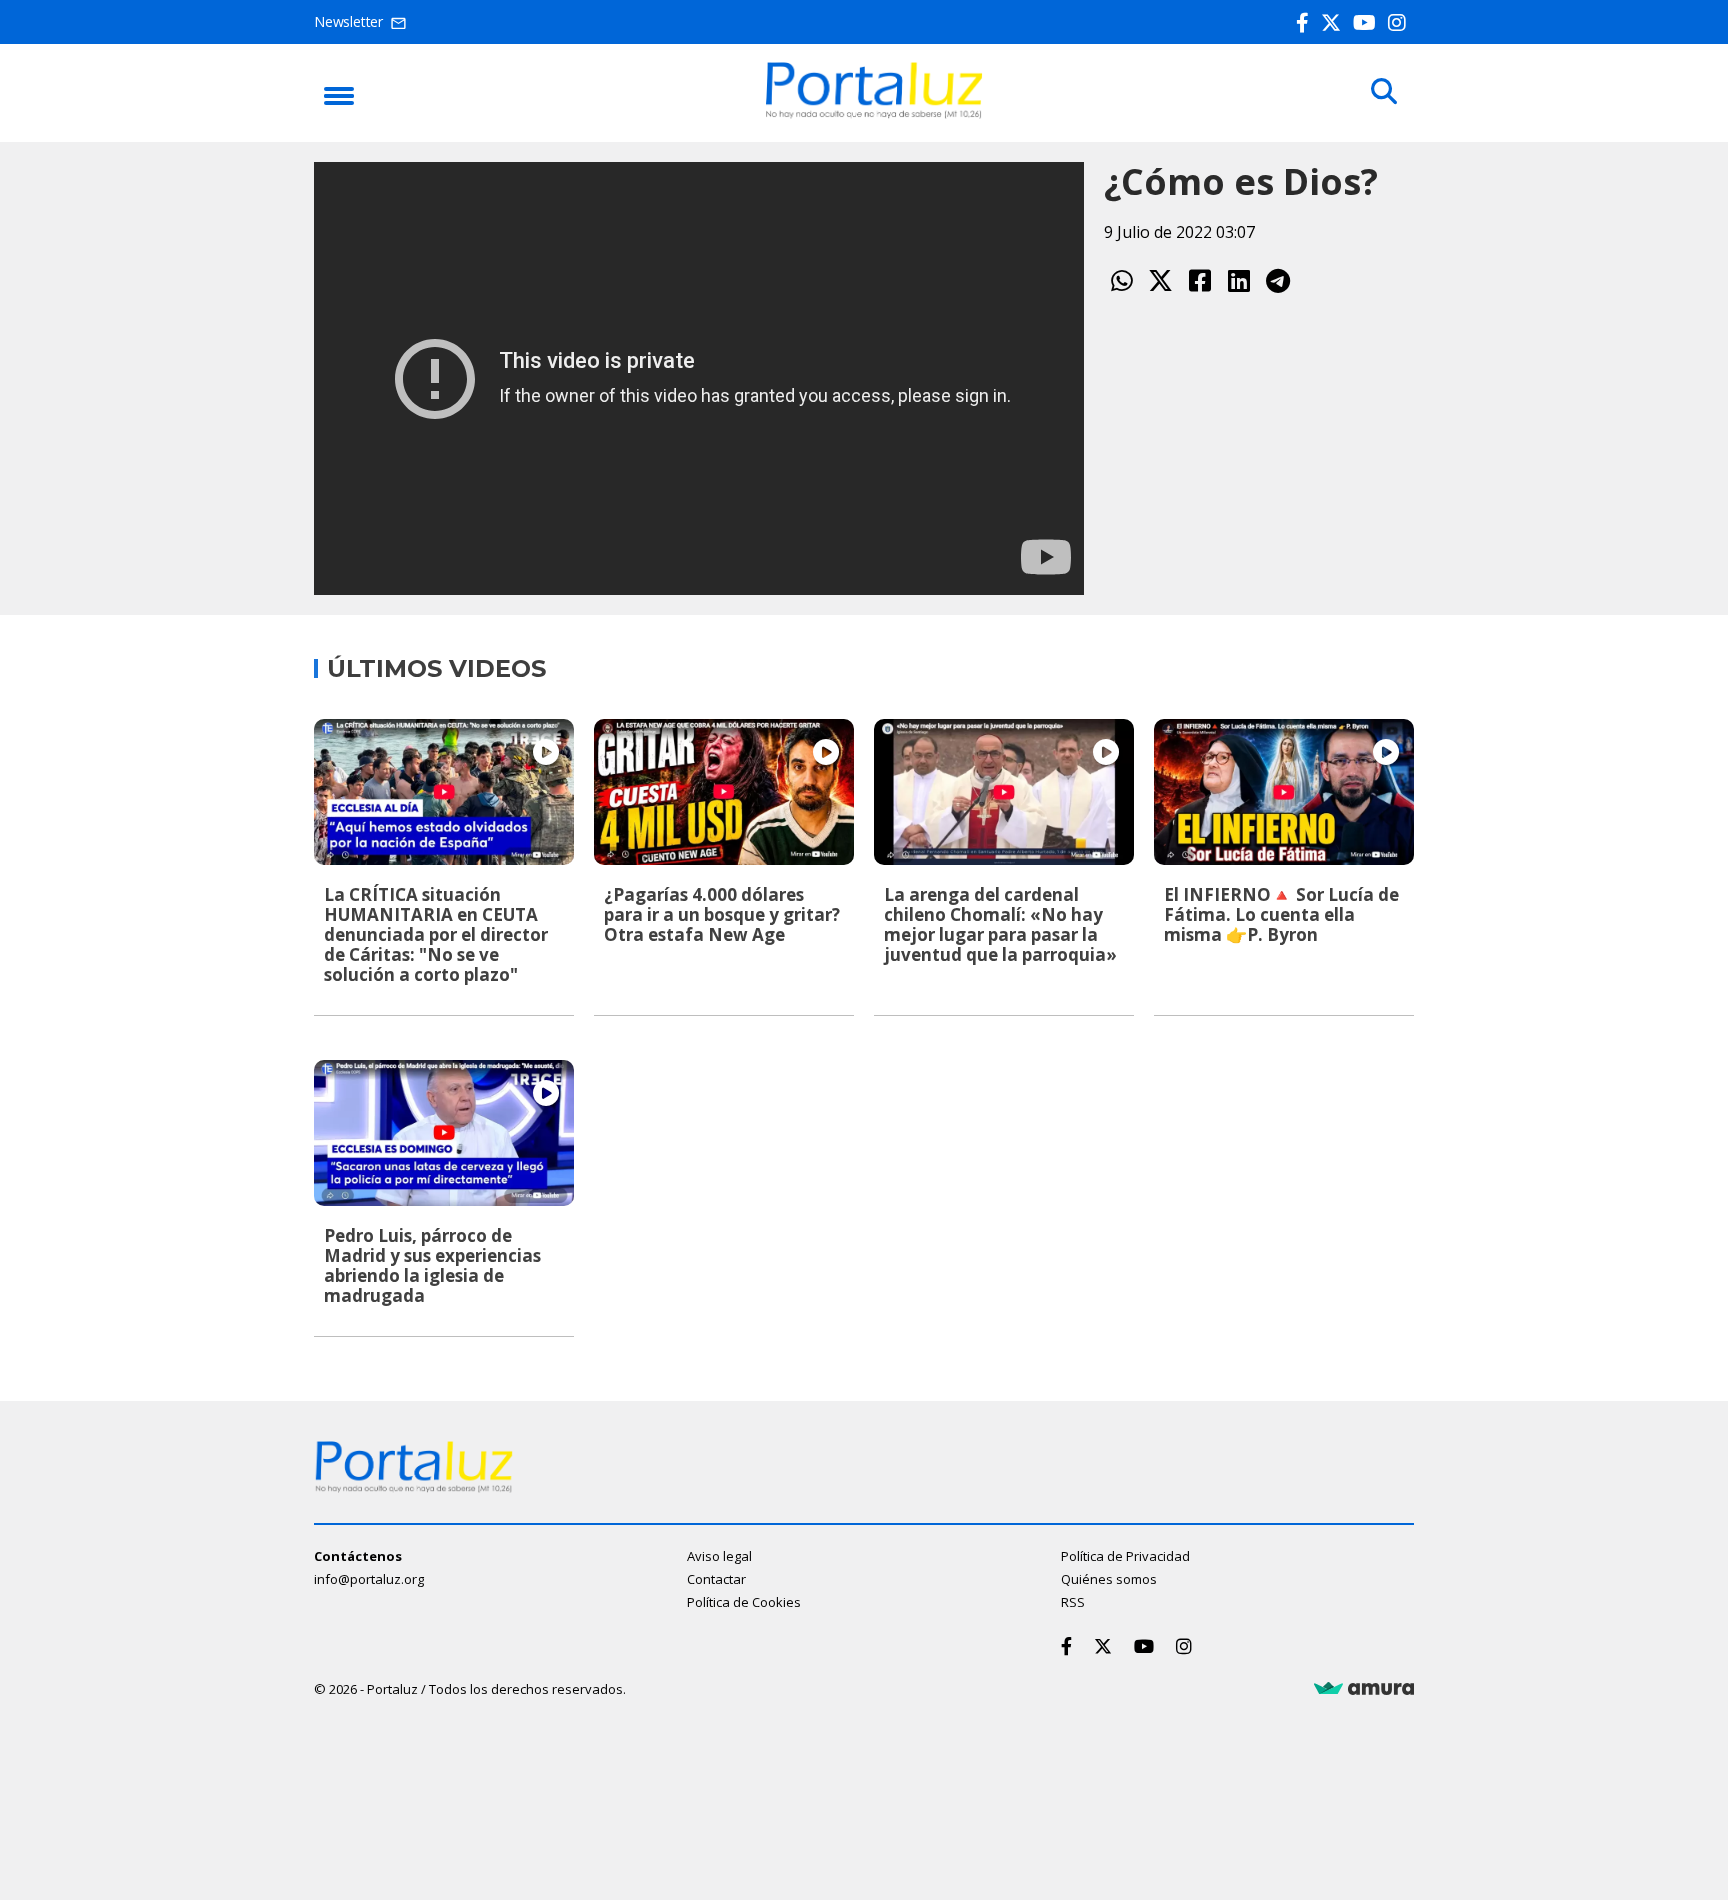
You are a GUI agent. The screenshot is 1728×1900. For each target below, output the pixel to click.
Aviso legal (719, 1556)
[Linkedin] (1238, 280)
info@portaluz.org (369, 1579)
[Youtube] (1368, 22)
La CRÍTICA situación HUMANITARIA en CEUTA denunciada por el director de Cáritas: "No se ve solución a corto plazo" (436, 934)
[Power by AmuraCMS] (1364, 1689)
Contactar (716, 1579)
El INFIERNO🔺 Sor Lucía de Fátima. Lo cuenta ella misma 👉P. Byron (1281, 914)
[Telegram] (1277, 280)
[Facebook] (1306, 22)
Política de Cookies (744, 1602)
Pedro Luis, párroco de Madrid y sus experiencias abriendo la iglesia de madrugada (432, 1265)
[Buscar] (1384, 92)
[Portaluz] (874, 113)
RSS (1073, 1602)
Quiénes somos (1109, 1579)
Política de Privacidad (1125, 1556)
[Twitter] (1335, 22)
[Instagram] (1401, 22)
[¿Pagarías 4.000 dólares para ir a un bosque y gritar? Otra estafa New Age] (724, 792)
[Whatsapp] (1121, 280)
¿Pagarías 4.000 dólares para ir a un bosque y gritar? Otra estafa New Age (722, 914)
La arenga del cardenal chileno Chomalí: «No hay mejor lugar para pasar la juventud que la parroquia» (1000, 924)
